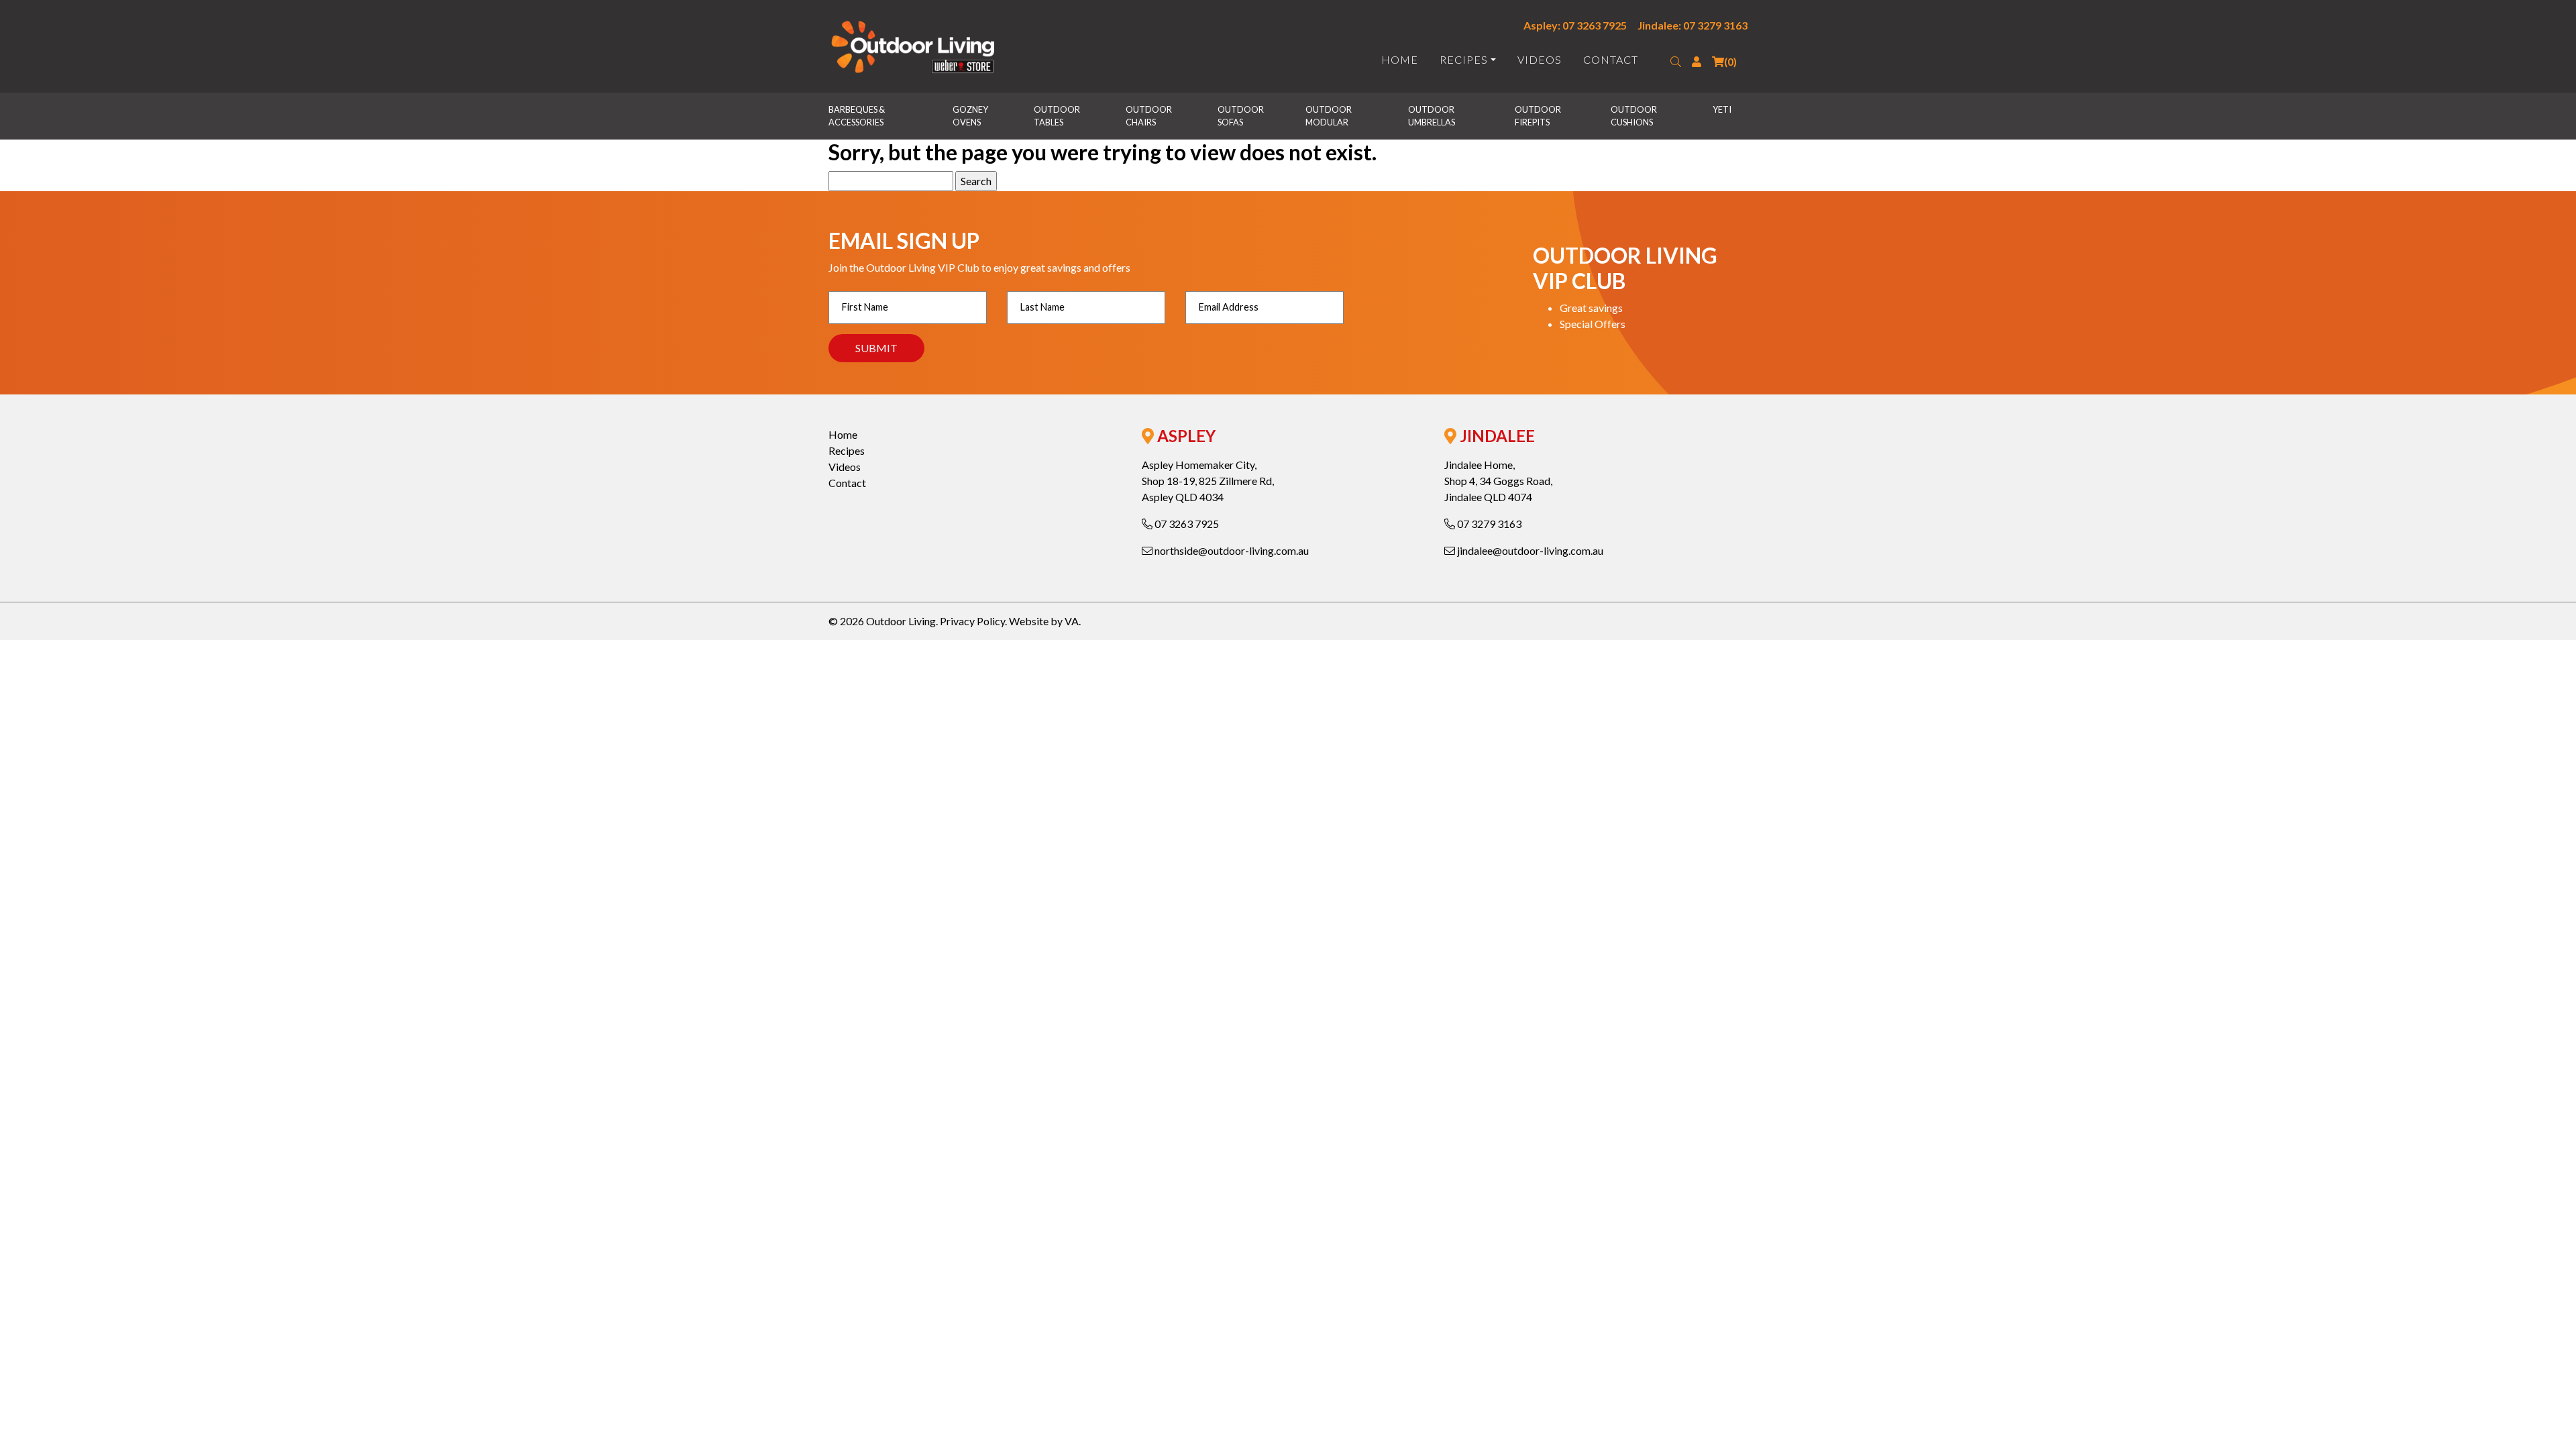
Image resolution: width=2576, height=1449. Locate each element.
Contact (1611, 59)
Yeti (1722, 109)
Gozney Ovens (971, 116)
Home (1400, 59)
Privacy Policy (972, 621)
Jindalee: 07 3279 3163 (1693, 25)
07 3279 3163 (1488, 524)
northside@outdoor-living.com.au (1231, 550)
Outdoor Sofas (1241, 116)
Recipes (1464, 59)
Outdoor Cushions (1634, 116)
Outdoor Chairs (1149, 116)
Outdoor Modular (1329, 116)
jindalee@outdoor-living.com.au (1529, 550)
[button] (1676, 62)
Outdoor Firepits (1539, 116)
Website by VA (1044, 621)
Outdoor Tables (1058, 116)
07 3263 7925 (1186, 524)
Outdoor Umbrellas (1432, 116)
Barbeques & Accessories (857, 116)
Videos (1540, 59)
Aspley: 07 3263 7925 (1575, 25)
